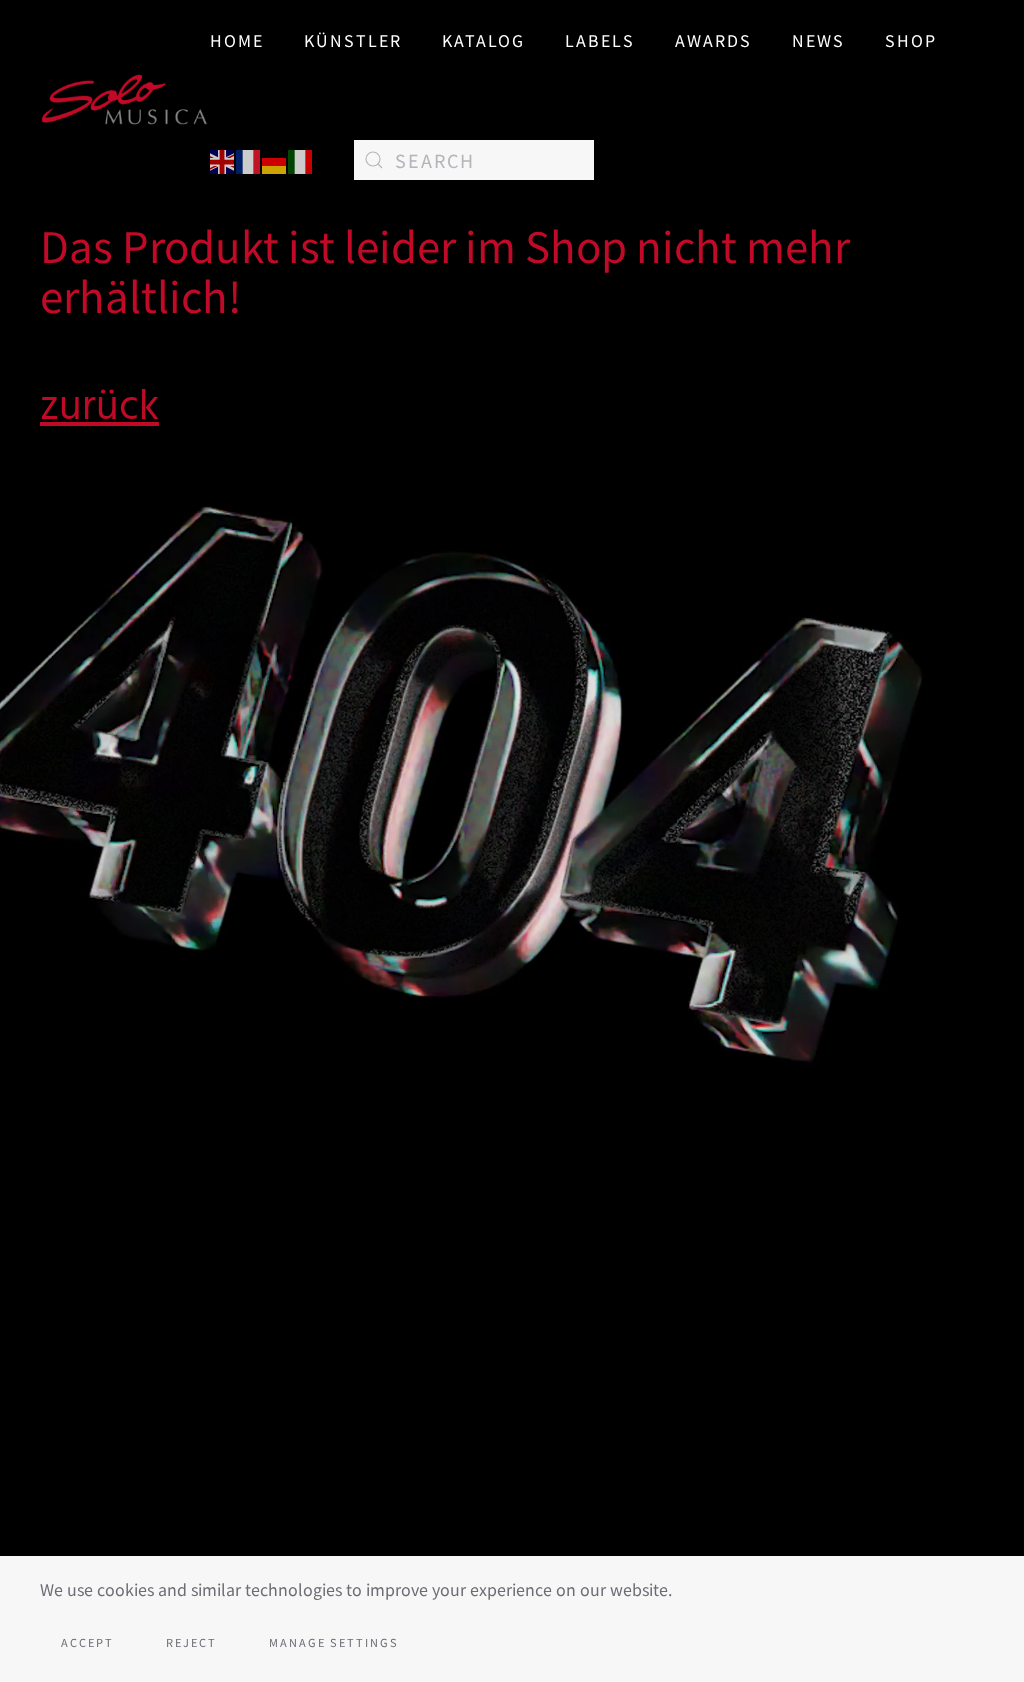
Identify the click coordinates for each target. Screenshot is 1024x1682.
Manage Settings (334, 1642)
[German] (275, 159)
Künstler (353, 40)
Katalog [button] (483, 40)
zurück (99, 406)
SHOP (911, 40)
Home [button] (237, 40)
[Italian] (301, 159)
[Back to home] (125, 100)
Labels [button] (600, 40)
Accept (87, 1642)
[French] (249, 159)
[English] (223, 159)
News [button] (818, 40)
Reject (191, 1642)
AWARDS (713, 40)
